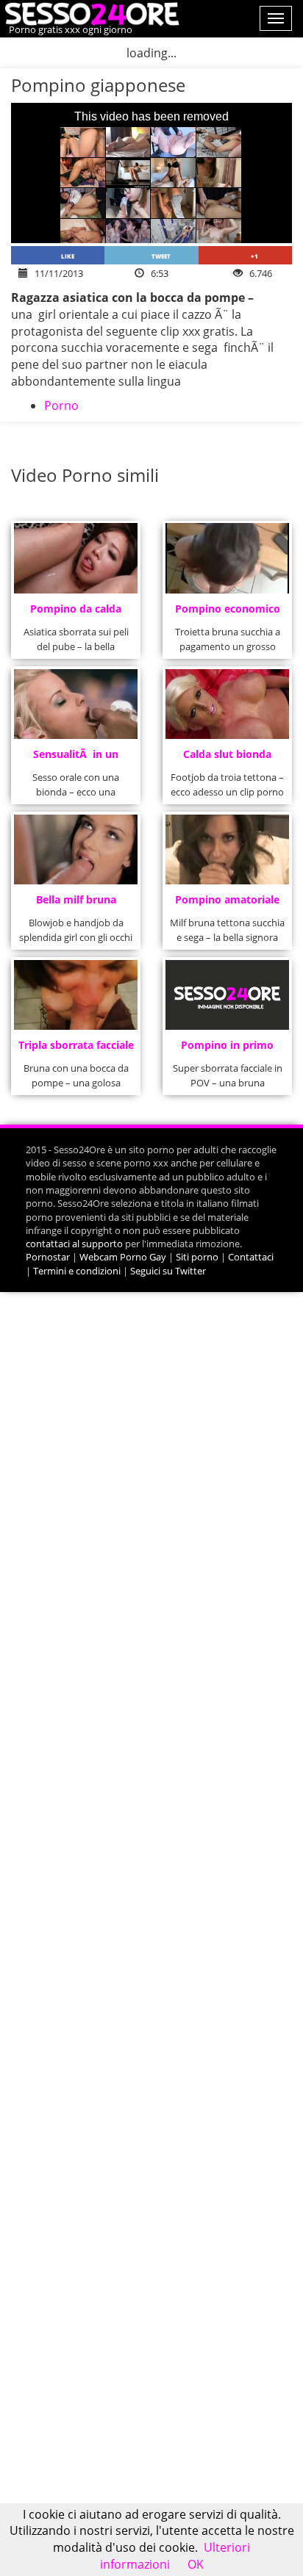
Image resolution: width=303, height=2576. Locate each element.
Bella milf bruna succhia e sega (76, 904)
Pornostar (48, 1257)
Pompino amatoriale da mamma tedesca (227, 904)
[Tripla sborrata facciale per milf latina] (76, 995)
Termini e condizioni (77, 1271)
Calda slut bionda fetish (227, 758)
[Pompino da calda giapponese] (76, 558)
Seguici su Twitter (168, 1271)
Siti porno (197, 1257)
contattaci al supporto (74, 1244)
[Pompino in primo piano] (228, 995)
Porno (61, 405)
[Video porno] (90, 12)
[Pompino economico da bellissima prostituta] (228, 558)
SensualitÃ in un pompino (76, 758)
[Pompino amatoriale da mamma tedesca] (228, 849)
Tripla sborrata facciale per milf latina (76, 1049)
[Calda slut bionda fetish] (228, 704)
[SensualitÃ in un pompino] (76, 704)
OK (196, 2564)
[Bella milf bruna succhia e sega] (76, 849)
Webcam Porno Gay (123, 1257)
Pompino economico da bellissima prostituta (228, 613)
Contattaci (251, 1257)
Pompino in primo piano (227, 1049)
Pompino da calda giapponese (76, 613)
